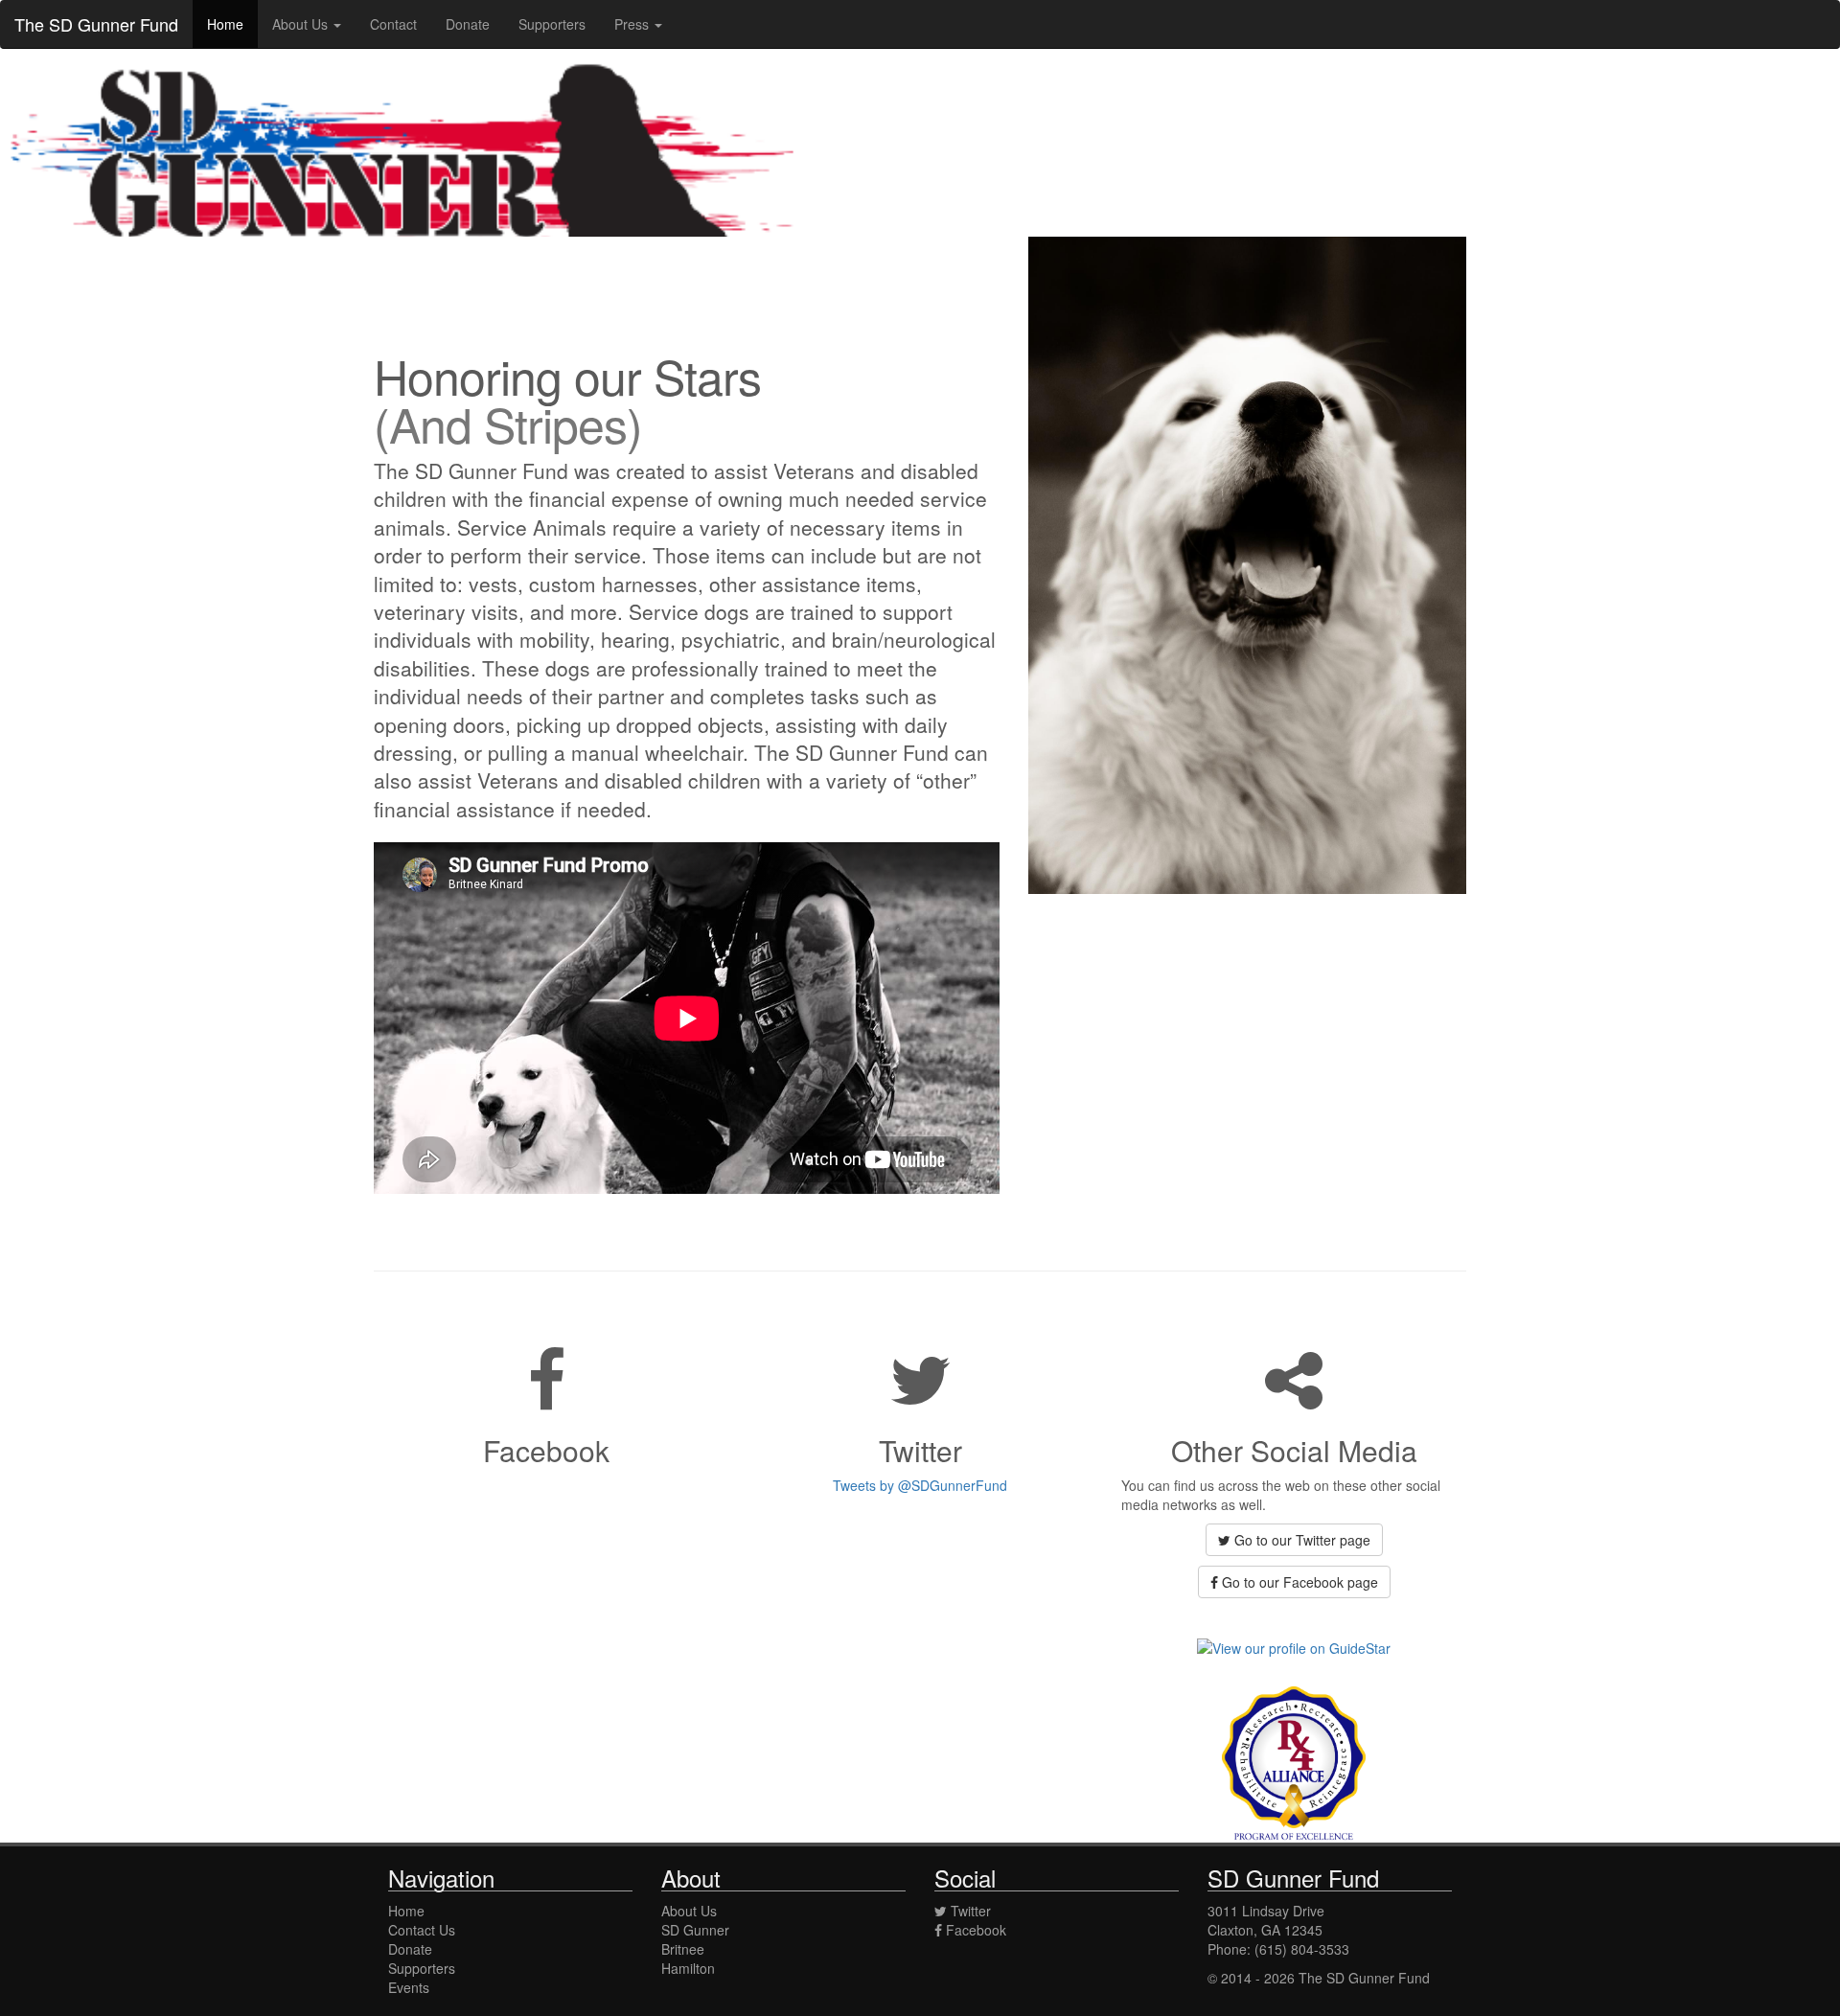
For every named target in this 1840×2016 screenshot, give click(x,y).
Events (409, 1987)
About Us (689, 1911)
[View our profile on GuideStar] (1294, 1646)
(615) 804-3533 (1302, 1949)
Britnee (683, 1949)
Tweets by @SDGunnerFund (920, 1485)
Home (225, 24)
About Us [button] (302, 24)
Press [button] (633, 24)
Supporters (552, 24)
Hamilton (688, 1968)
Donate (468, 24)
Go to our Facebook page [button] (1298, 1582)
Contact (393, 24)
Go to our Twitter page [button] (1300, 1540)
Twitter (969, 1911)
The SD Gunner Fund (96, 24)
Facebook (974, 1930)
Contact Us (422, 1930)
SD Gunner (695, 1930)
